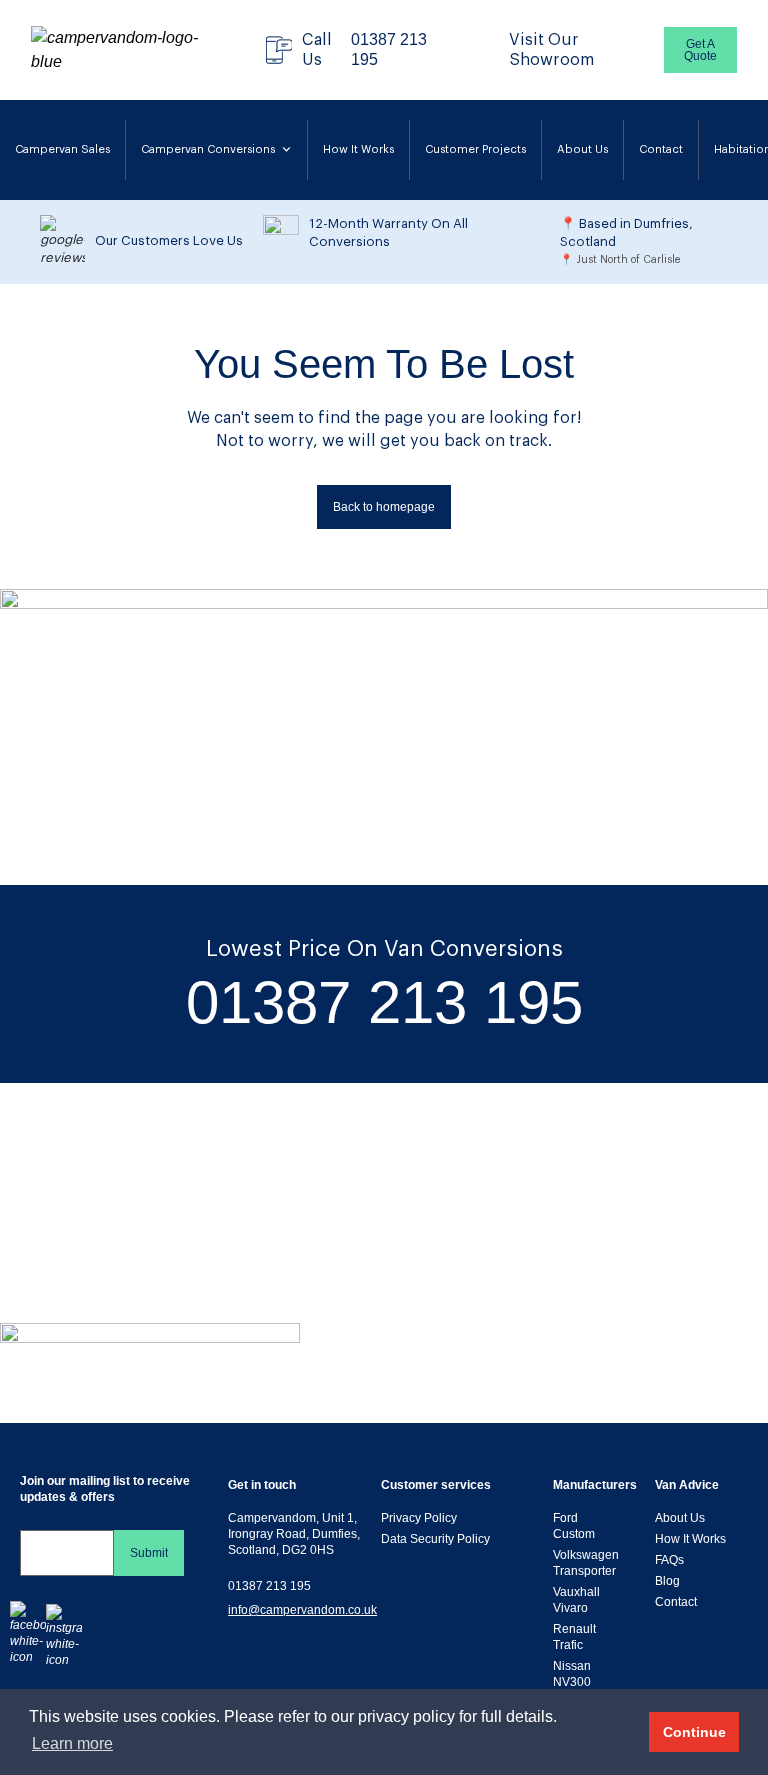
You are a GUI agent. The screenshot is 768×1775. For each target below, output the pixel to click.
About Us (582, 149)
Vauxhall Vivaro (576, 1600)
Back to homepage (384, 507)
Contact (661, 149)
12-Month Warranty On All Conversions (388, 232)
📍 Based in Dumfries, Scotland (626, 232)
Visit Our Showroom (551, 50)
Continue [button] (694, 1732)
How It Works (358, 149)
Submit (149, 1553)
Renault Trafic (574, 1637)
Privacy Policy (419, 1518)
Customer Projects (475, 149)
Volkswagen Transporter (586, 1563)
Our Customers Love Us (169, 240)
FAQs (669, 1560)
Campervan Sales (62, 149)
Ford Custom (574, 1526)
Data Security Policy (435, 1539)
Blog (667, 1581)
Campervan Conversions (208, 149)
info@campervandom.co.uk (302, 1610)
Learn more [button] (72, 1743)
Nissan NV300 (572, 1674)
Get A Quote (700, 50)
